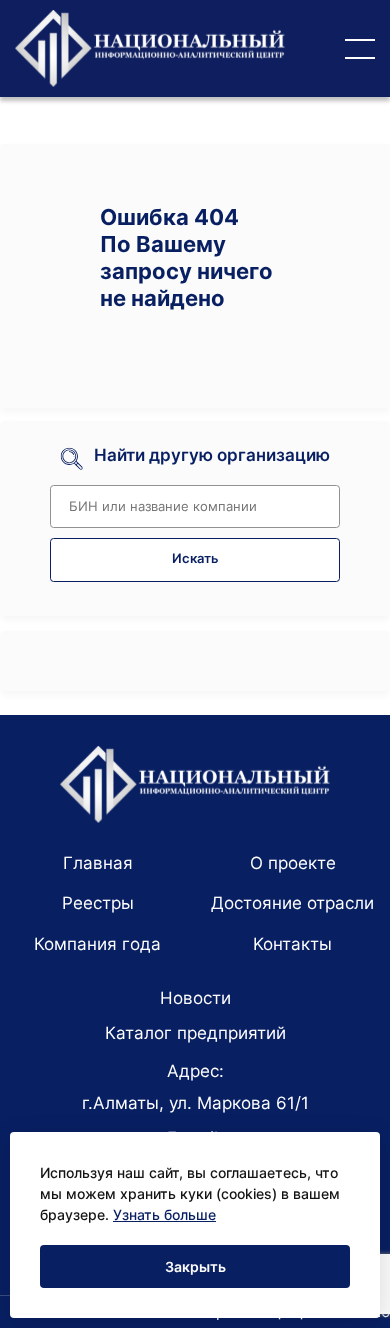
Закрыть (195, 1266)
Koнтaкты (292, 944)
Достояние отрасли (292, 903)
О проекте (293, 863)
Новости (195, 998)
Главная (98, 863)
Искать (195, 558)
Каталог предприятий (195, 1033)
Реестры (98, 903)
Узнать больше (164, 1214)
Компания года (97, 944)
